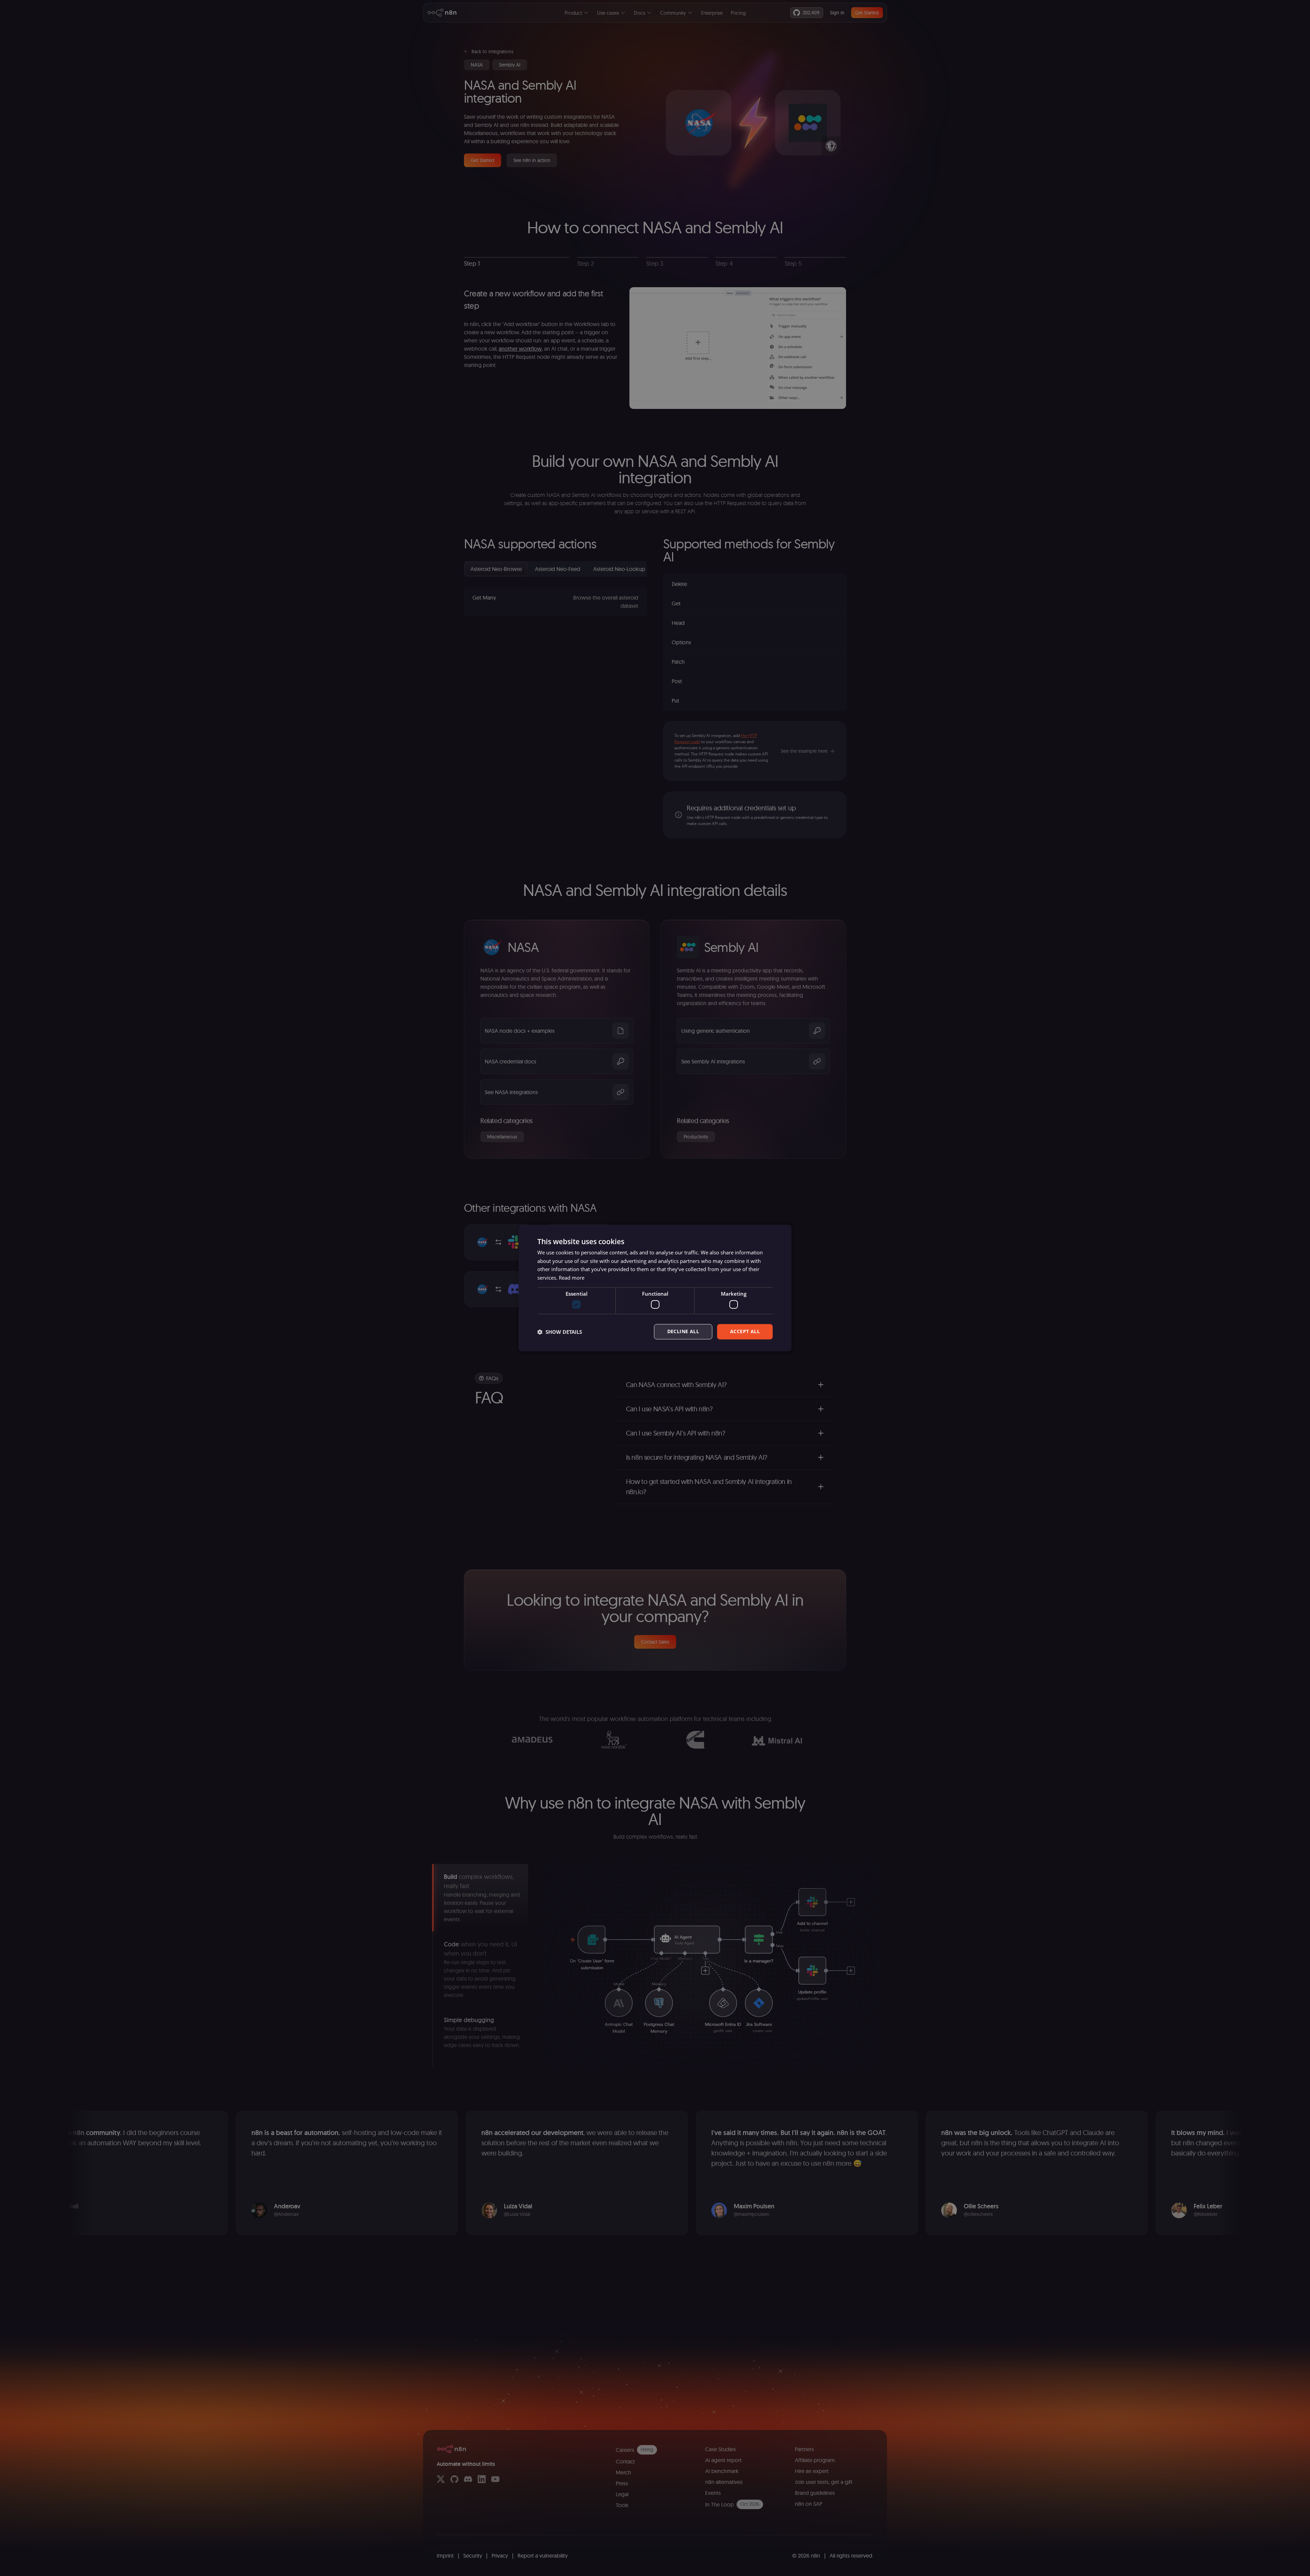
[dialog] (655, 1288)
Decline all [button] (683, 1332)
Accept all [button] (745, 1332)
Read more (572, 1278)
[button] (560, 1332)
